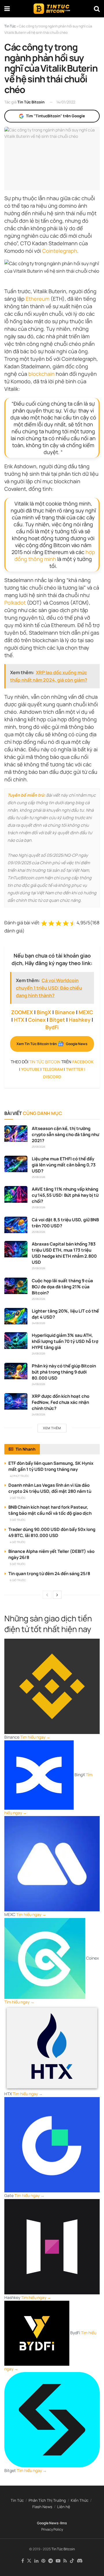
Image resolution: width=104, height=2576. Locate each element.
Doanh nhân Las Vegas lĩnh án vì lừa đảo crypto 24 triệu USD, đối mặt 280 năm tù (50, 1488)
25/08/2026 (39, 1147)
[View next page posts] (57, 1595)
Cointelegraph (60, 251)
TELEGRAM (53, 1069)
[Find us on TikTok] (72, 2561)
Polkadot (15, 603)
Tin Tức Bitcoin (31, 102)
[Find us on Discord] (80, 2561)
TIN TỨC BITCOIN (45, 1062)
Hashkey (80, 1020)
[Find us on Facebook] (23, 2561)
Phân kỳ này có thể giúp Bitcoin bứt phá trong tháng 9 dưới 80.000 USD (64, 1372)
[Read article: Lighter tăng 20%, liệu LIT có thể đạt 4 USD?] (16, 1316)
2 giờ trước (18, 1498)
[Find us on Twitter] (29, 2561)
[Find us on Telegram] (51, 2561)
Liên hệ (64, 2507)
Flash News (42, 2507)
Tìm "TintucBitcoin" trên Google (55, 116)
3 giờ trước (18, 1520)
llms (64, 2523)
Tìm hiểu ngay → (35, 1737)
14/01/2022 (66, 102)
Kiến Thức (80, 2500)
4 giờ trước (18, 1542)
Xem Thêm (52, 1428)
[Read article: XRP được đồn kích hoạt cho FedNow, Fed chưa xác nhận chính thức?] (16, 1401)
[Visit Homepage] (52, 9)
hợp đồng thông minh (55, 555)
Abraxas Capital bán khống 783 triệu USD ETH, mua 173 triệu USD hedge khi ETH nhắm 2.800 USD (64, 1253)
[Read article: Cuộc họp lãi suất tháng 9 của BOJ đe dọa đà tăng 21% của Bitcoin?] (16, 1286)
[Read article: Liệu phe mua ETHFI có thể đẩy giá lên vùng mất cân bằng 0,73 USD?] (16, 1164)
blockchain (41, 374)
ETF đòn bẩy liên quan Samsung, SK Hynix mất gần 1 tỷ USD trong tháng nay (51, 1466)
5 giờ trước (18, 1564)
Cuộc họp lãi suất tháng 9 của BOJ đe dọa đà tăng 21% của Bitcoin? (62, 1287)
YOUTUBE (30, 1069)
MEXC (86, 1012)
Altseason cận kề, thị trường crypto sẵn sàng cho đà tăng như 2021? (65, 1134)
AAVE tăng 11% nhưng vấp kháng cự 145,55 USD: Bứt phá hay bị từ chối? (65, 1195)
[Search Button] (97, 9)
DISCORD (52, 1077)
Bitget (57, 1020)
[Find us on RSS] (65, 2561)
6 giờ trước (18, 1580)
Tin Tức (17, 2500)
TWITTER (75, 1069)
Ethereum (38, 299)
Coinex (37, 1020)
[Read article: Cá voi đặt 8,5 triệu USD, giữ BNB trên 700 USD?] (16, 1225)
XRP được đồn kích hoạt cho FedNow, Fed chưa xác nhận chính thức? (61, 1402)
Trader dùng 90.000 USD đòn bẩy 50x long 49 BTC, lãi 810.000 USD (52, 1532)
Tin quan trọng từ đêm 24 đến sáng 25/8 (49, 1574)
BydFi (52, 1027)
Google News (48, 2523)
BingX (44, 1012)
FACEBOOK (83, 1062)
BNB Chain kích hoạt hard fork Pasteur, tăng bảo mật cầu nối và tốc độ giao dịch (50, 1510)
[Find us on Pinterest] (43, 2561)
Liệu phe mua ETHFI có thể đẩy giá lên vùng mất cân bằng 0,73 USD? (64, 1165)
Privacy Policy (52, 2529)
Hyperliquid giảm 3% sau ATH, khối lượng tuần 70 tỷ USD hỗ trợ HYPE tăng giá (65, 1341)
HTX (19, 1020)
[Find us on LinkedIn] (36, 2561)
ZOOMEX (22, 1012)
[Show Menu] (7, 9)
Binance (65, 1012)
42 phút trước (19, 1476)
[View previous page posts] (47, 1595)
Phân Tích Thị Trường (47, 2500)
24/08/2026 (39, 1323)
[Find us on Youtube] (58, 2561)
